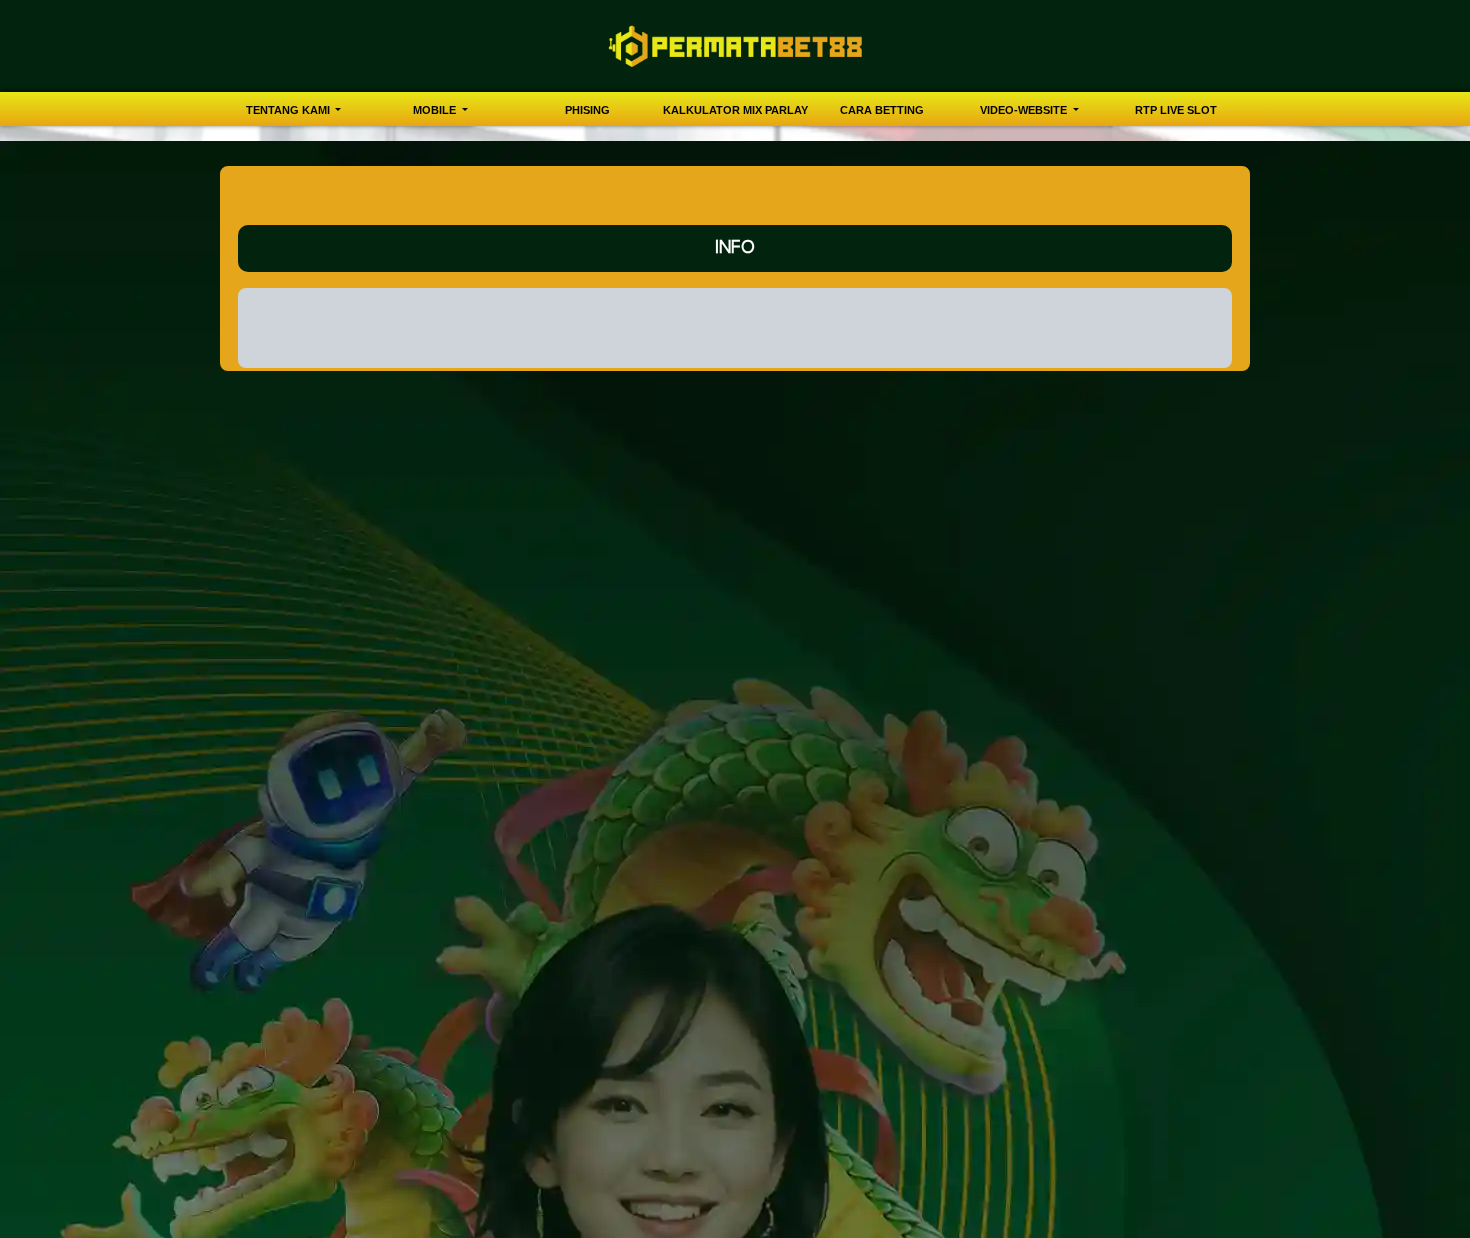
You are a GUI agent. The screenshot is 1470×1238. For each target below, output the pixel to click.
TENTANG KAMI (289, 110)
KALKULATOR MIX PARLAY (735, 110)
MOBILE (436, 110)
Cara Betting (882, 110)
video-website (1025, 110)
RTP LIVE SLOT (1176, 110)
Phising (587, 110)
